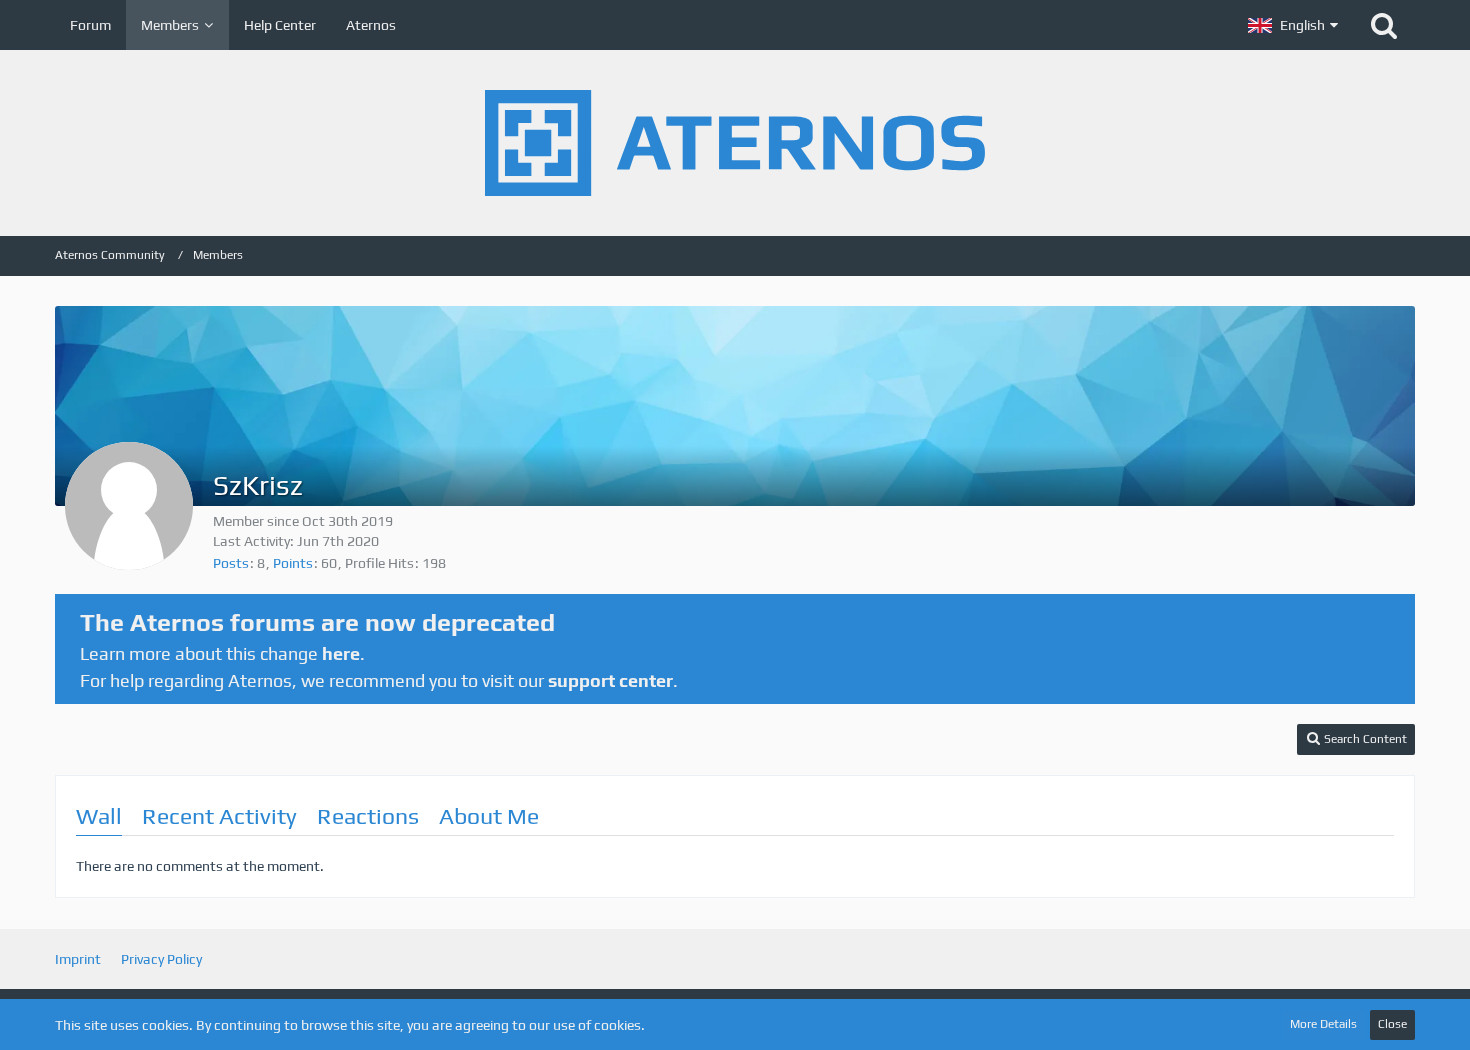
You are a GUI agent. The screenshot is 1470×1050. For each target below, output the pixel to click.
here (341, 653)
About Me (489, 815)
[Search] (1384, 25)
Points (293, 563)
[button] (1293, 25)
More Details (1323, 1024)
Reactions (368, 815)
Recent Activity (219, 815)
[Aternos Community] (735, 143)
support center (610, 680)
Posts (231, 563)
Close (1392, 1024)
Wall (99, 815)
